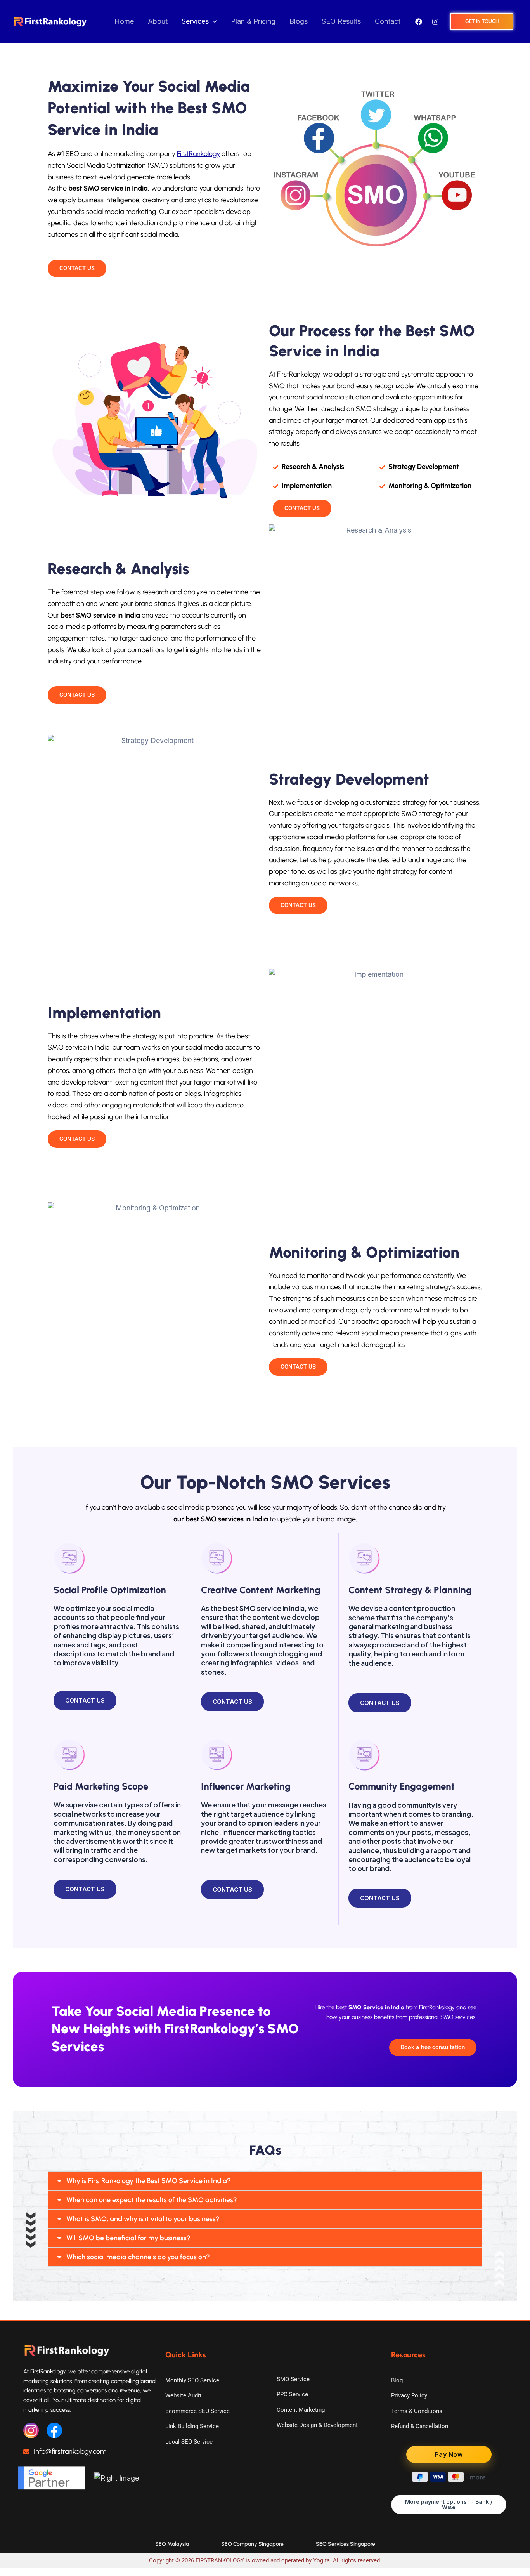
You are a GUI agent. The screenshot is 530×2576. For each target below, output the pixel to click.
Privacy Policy (409, 2395)
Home (124, 21)
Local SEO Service (189, 2442)
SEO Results (341, 21)
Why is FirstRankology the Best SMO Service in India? (149, 2181)
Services (195, 21)
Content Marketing (301, 2410)
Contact (388, 21)
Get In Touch (482, 21)
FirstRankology (198, 154)
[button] (213, 22)
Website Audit (183, 2395)
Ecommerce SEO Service (197, 2411)
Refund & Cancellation (420, 2426)
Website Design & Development (317, 2425)
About (158, 21)
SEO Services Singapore (346, 2544)
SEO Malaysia (172, 2544)
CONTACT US (85, 1700)
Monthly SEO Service (192, 2380)
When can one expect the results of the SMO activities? (152, 2200)
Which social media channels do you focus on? (138, 2257)
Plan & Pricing (253, 21)
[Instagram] (435, 22)
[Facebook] (419, 22)
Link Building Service (192, 2426)
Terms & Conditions (417, 2411)
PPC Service (292, 2394)
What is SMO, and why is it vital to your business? (143, 2219)
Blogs (299, 21)
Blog (397, 2380)
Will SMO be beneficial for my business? (128, 2238)
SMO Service (293, 2379)
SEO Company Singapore (252, 2544)
